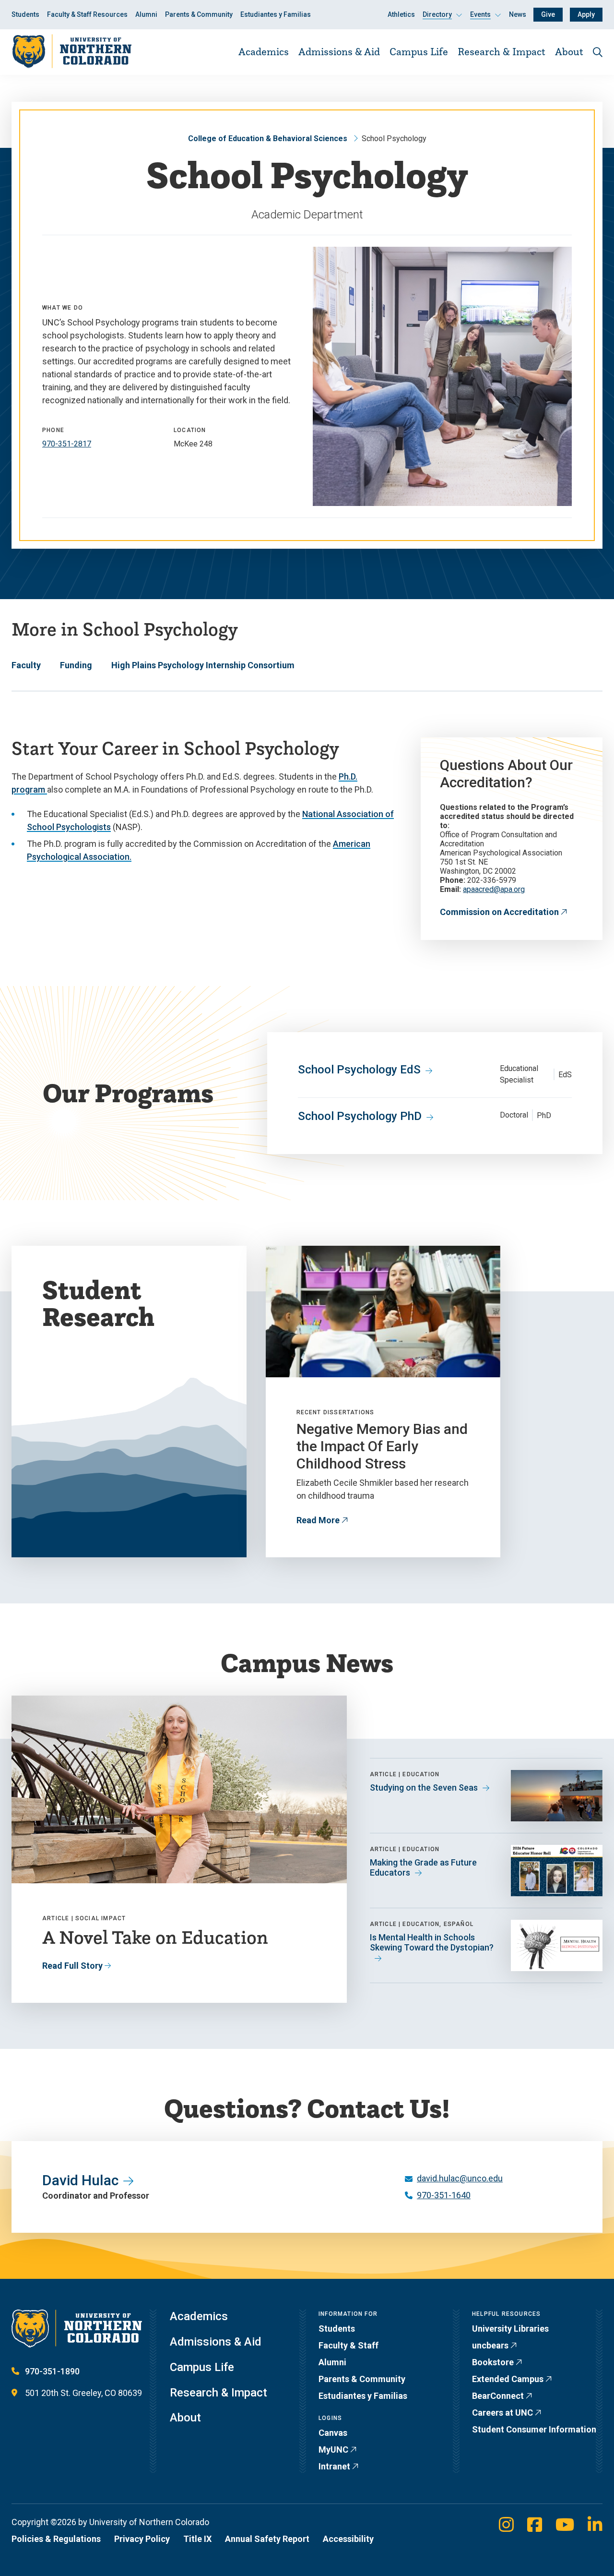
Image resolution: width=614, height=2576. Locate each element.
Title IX (197, 2539)
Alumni (146, 14)
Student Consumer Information (534, 2429)
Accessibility (348, 2539)
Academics (264, 51)
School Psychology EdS (359, 1070)
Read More (318, 1520)
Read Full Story (72, 1966)
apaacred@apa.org (494, 889)
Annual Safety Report (267, 2539)
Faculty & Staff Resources (87, 14)
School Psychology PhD (360, 1116)
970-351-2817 (67, 444)
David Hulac (80, 2180)
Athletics (401, 14)
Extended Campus (508, 2379)
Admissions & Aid (339, 51)
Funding (76, 665)
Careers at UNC (502, 2413)
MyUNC (333, 2450)
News (518, 14)
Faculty (26, 665)
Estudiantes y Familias (276, 14)
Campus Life (419, 51)
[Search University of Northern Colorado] (598, 52)
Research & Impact (502, 51)
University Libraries (510, 2329)
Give (548, 14)
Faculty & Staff (348, 2345)
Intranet (334, 2466)
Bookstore (493, 2362)
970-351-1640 (444, 2195)
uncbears (490, 2345)
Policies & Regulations (56, 2539)
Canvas (333, 2433)
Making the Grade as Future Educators (423, 1868)
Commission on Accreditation (499, 912)
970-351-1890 (52, 2371)
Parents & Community (199, 14)
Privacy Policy (142, 2539)
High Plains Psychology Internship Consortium (203, 665)
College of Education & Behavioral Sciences (268, 138)
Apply (586, 14)
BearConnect (498, 2396)
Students (25, 14)
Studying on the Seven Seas (424, 1788)
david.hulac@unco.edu (460, 2178)
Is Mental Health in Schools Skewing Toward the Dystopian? (432, 1943)
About (569, 51)
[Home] (71, 52)
